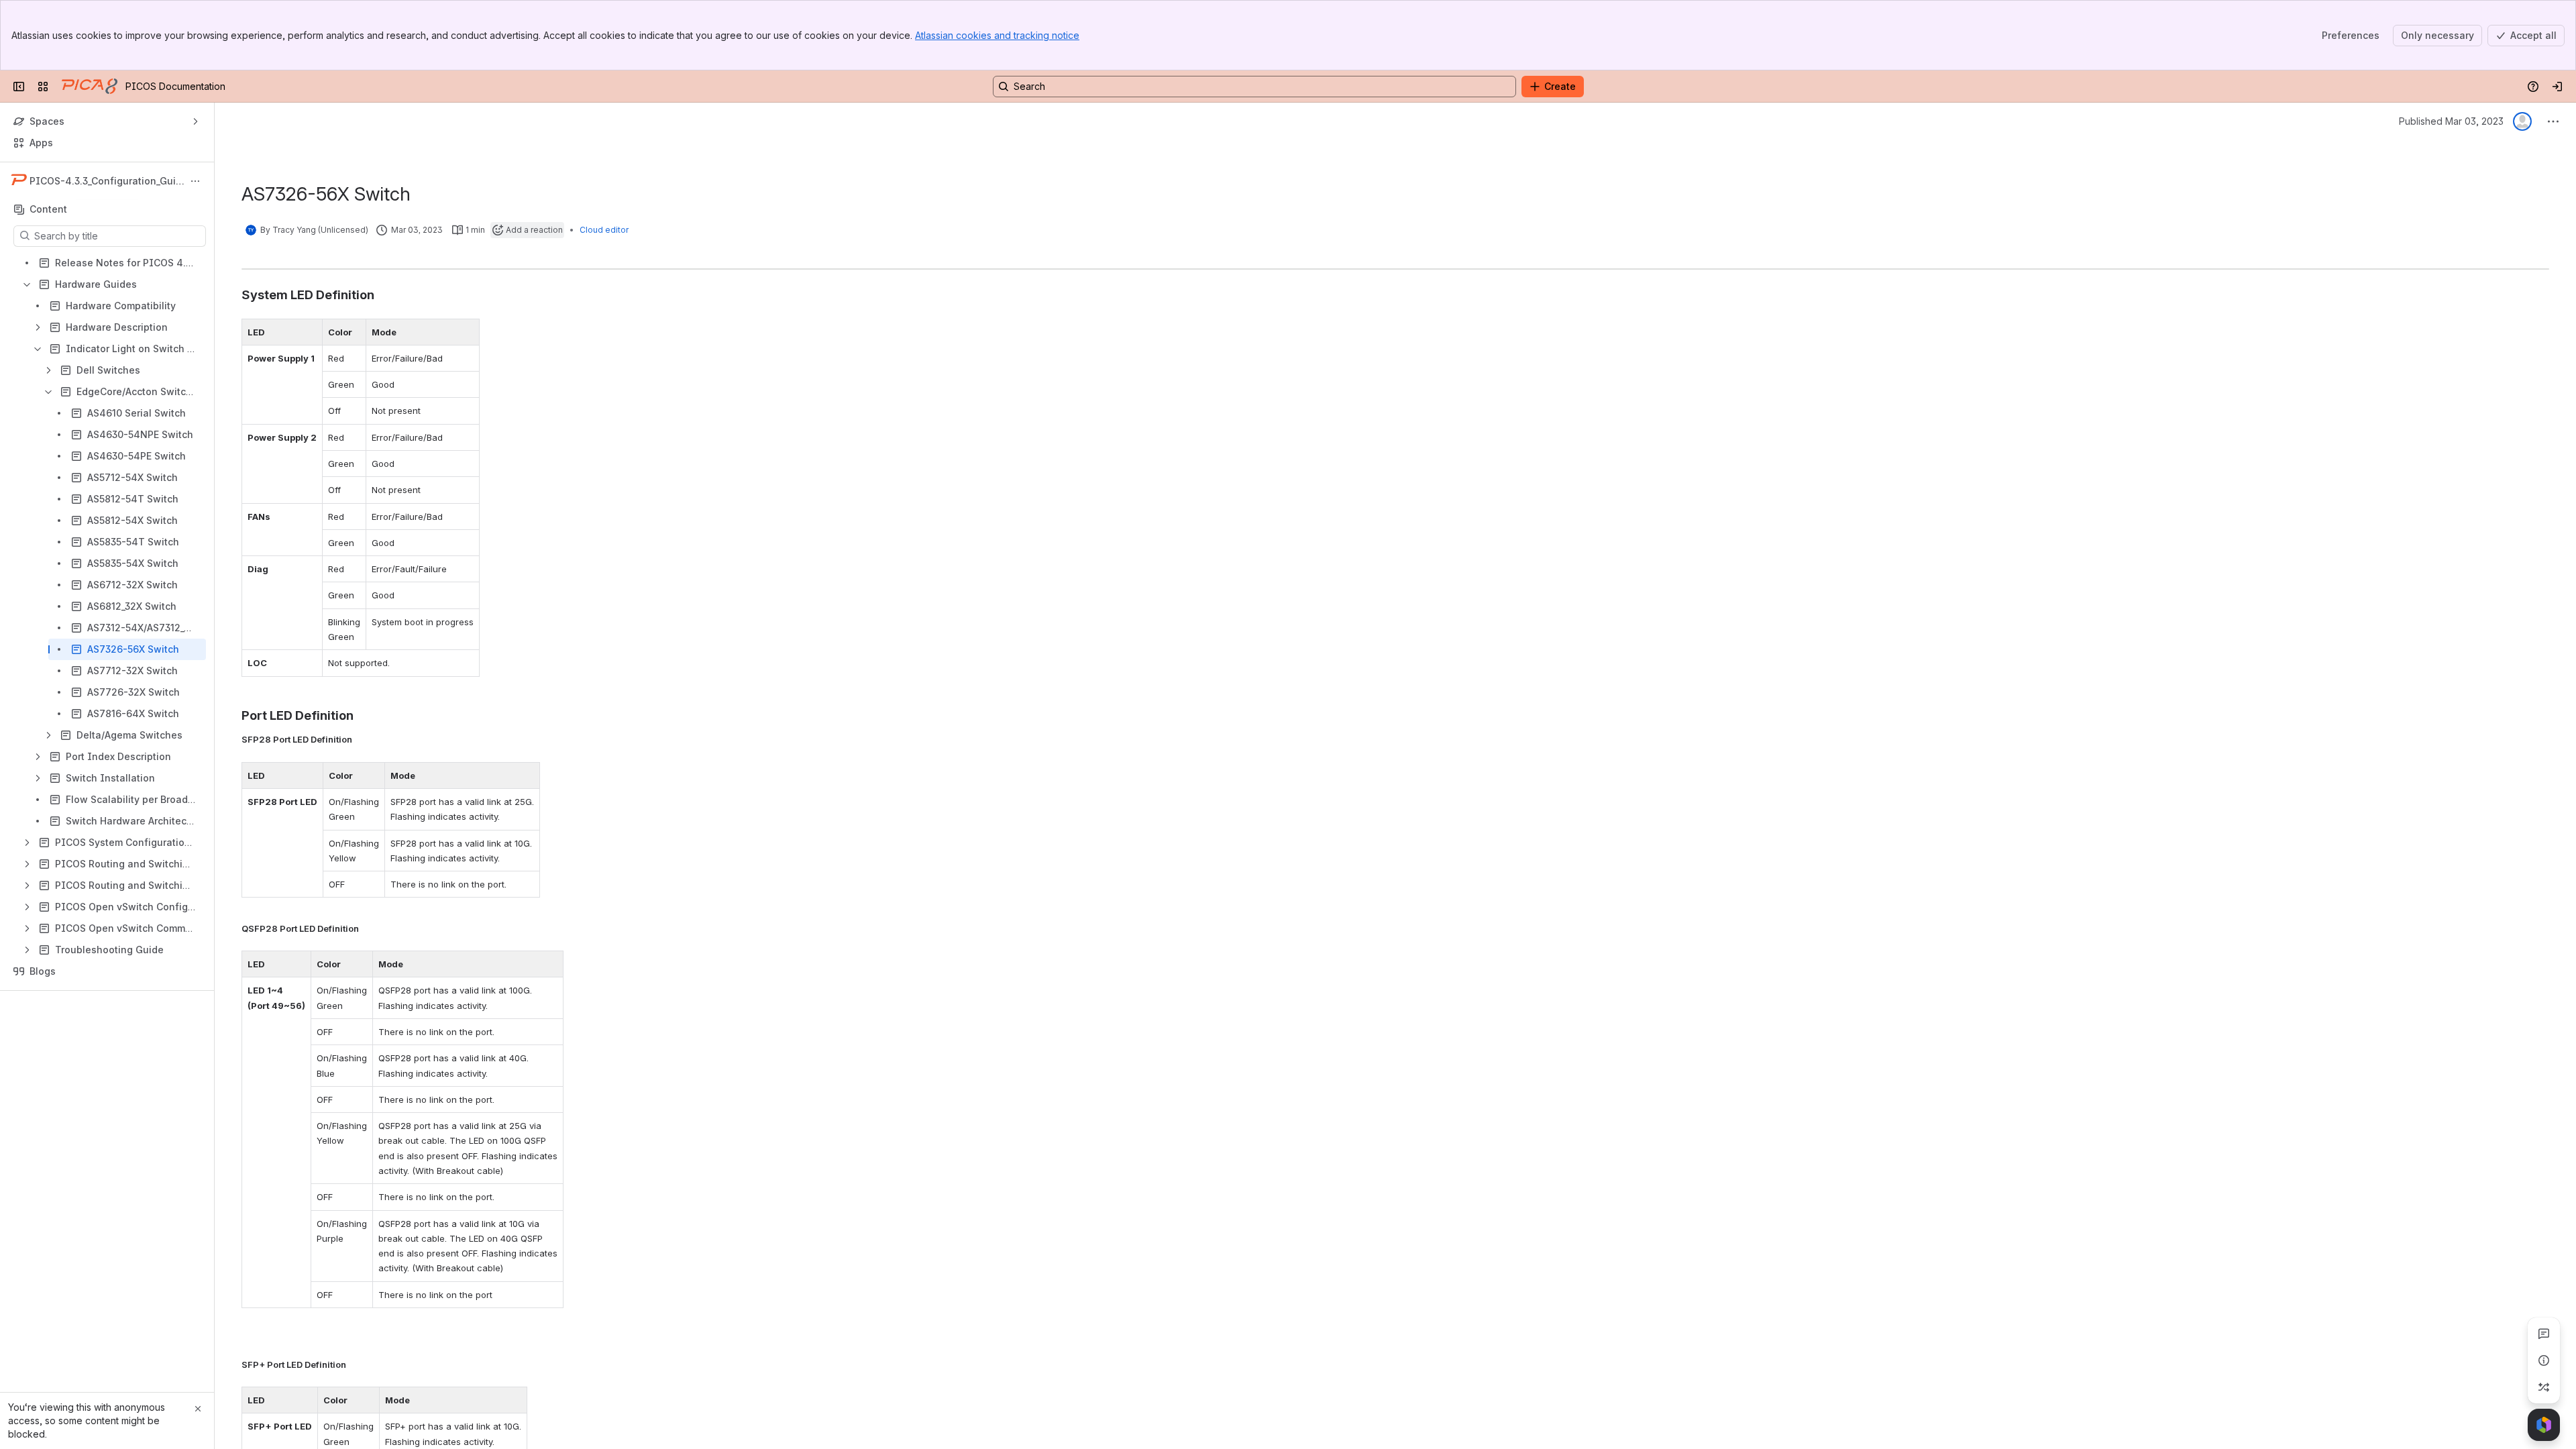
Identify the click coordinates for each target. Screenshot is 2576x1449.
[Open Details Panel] (2544, 1360)
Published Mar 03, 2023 (2451, 121)
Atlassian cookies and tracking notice (997, 35)
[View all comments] (2544, 1334)
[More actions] (195, 181)
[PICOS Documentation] (90, 87)
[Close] (198, 1409)
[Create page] (2544, 1387)
